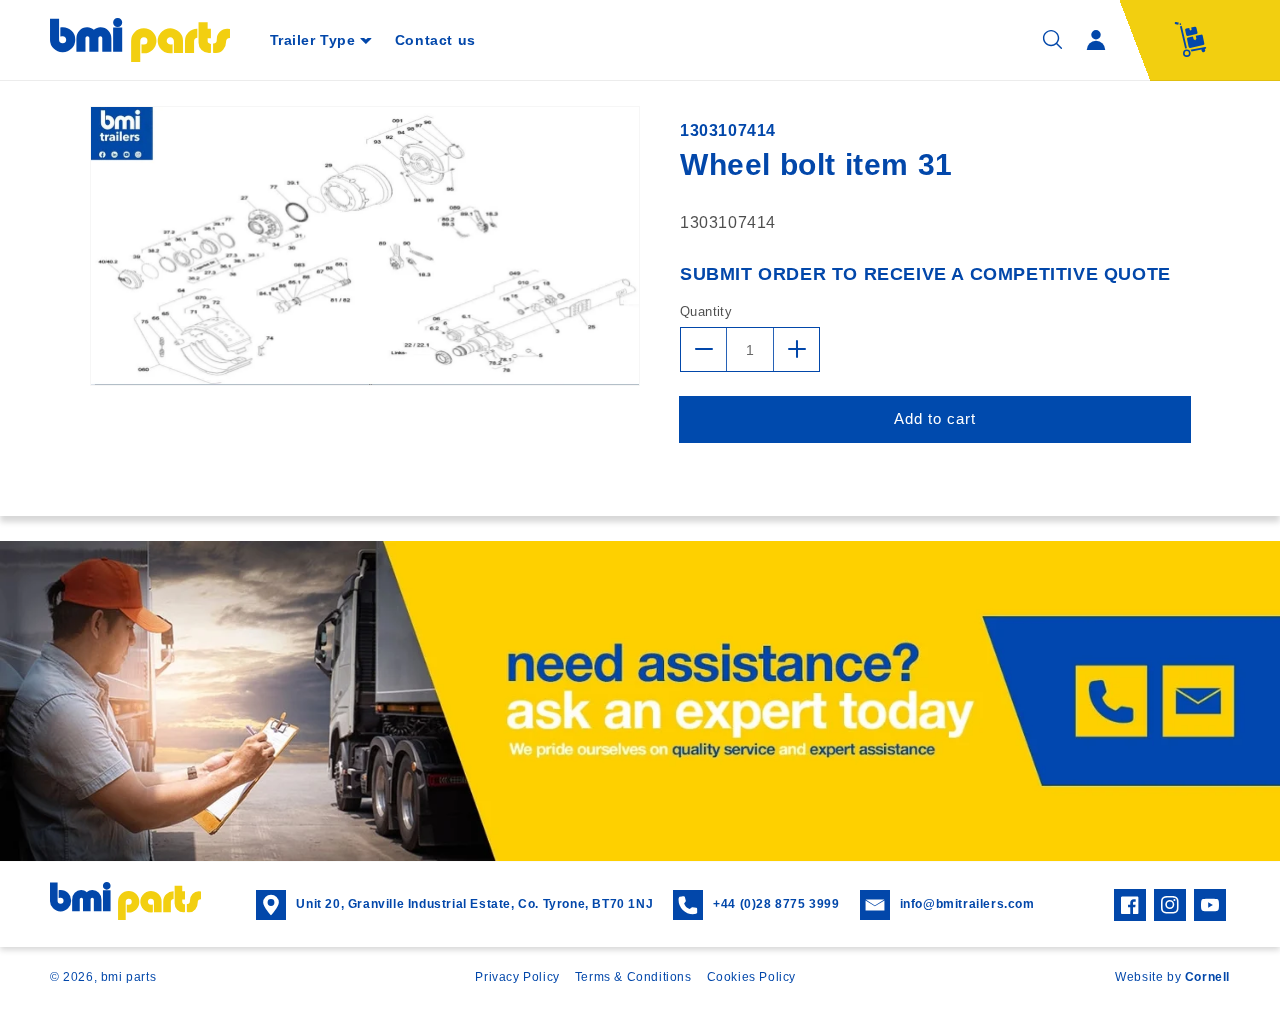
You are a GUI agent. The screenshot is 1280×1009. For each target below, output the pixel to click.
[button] (320, 40)
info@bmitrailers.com (967, 904)
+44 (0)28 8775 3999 (776, 904)
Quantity (706, 310)
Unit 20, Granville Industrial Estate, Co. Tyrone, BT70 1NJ (474, 904)
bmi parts (128, 977)
